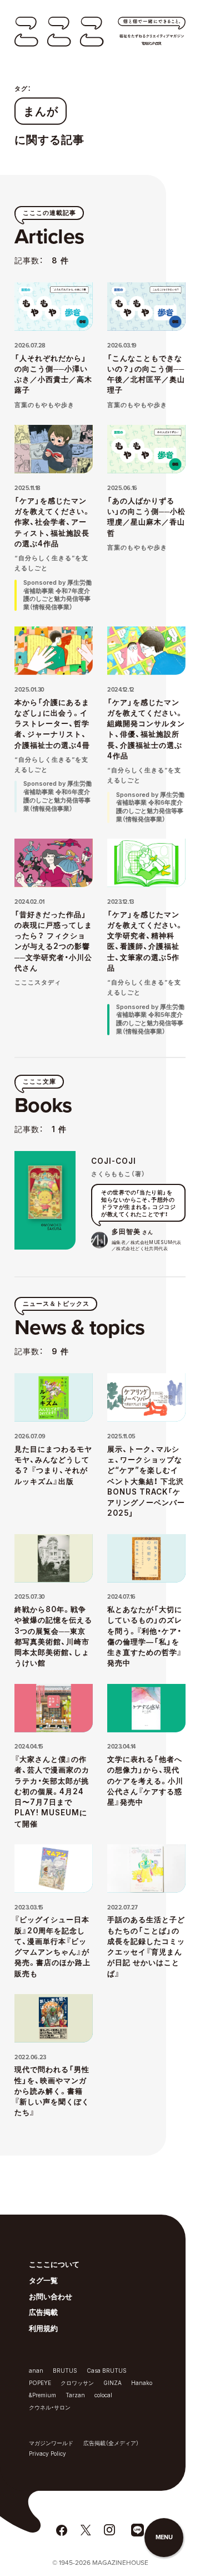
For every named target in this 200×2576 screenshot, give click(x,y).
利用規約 (43, 2328)
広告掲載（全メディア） (111, 2443)
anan (36, 2371)
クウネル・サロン (50, 2407)
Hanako (142, 2383)
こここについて (54, 2264)
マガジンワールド (51, 2443)
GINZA (112, 2383)
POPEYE (40, 2383)
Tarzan (75, 2395)
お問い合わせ (51, 2296)
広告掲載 (43, 2312)
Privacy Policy (47, 2453)
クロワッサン (77, 2383)
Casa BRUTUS (107, 2371)
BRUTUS (65, 2371)
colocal (103, 2395)
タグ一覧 (43, 2280)
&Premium (42, 2395)
